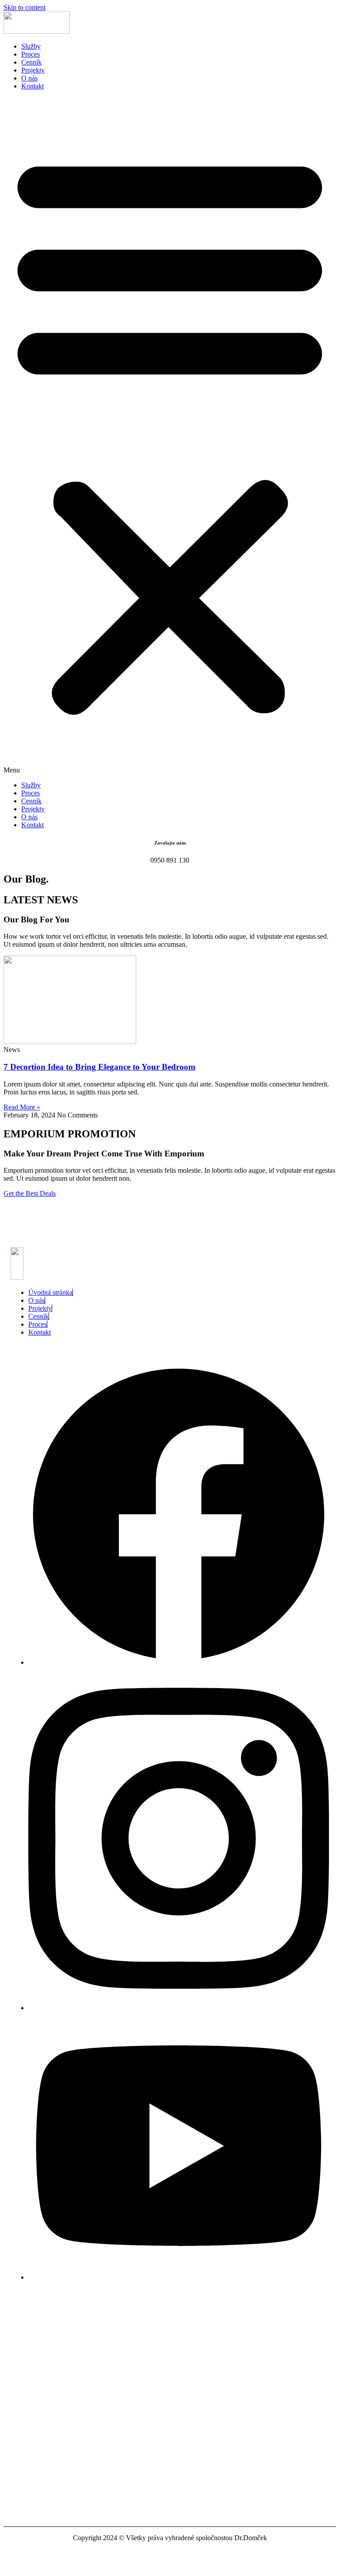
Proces (31, 54)
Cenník (31, 62)
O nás (29, 78)
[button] (170, 436)
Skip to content (25, 7)
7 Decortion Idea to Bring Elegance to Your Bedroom (99, 1067)
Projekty (33, 70)
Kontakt (32, 86)
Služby (31, 46)
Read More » (22, 1107)
